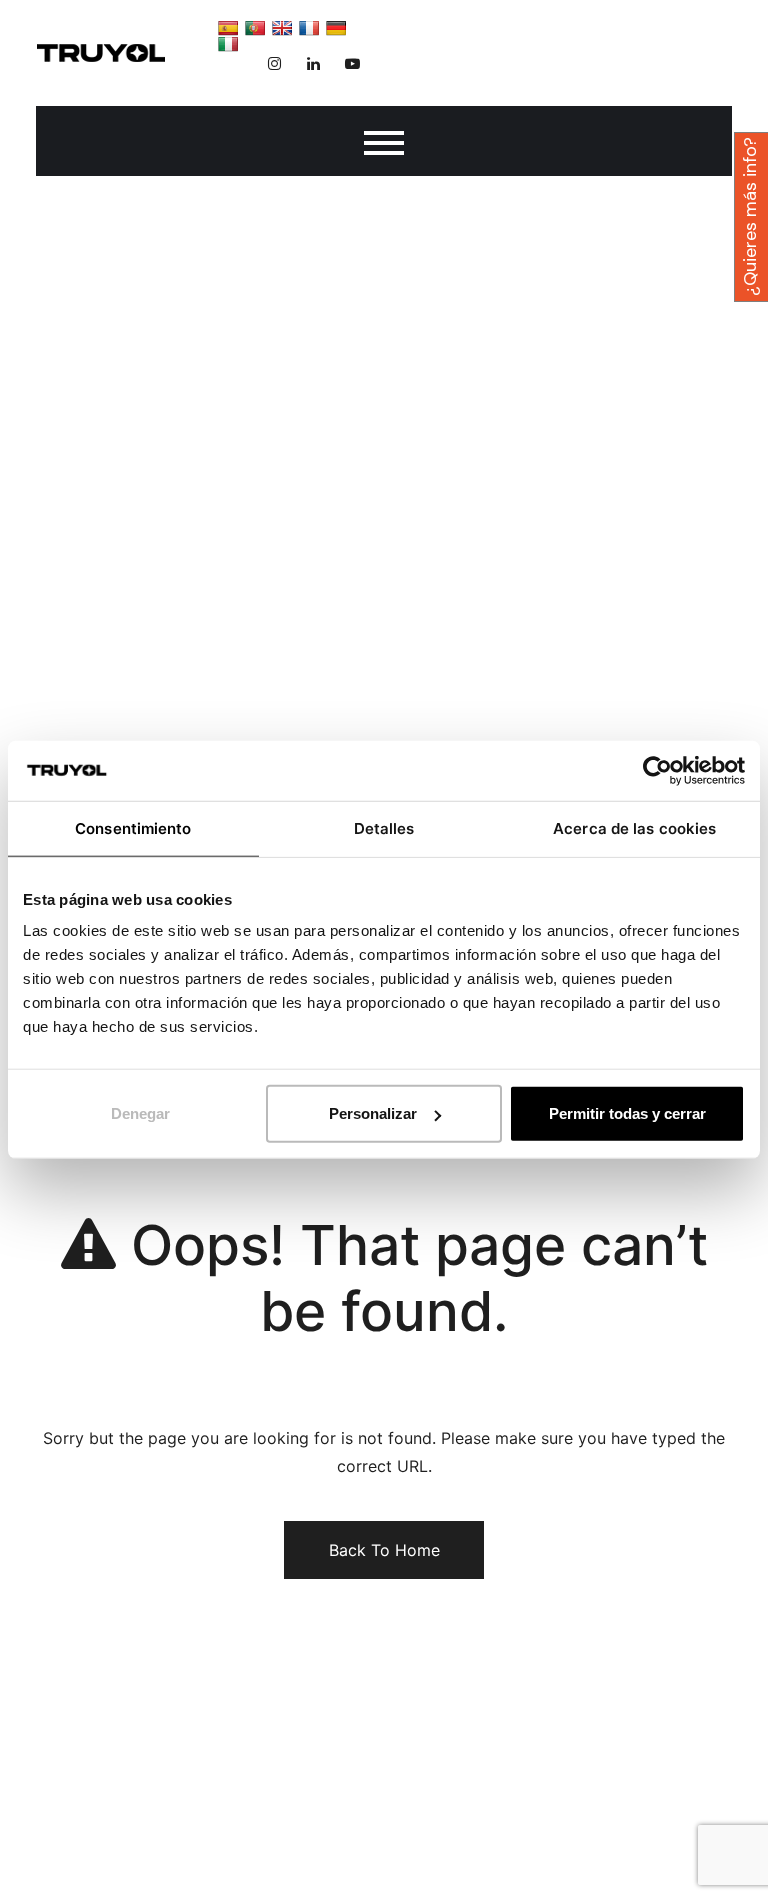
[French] (309, 28)
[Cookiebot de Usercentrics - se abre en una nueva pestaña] (657, 770)
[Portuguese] (255, 28)
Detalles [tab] (384, 827)
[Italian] (228, 44)
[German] (336, 28)
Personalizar (373, 1113)
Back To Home (384, 1550)
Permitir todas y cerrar (627, 1113)
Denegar (140, 1113)
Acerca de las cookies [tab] (634, 827)
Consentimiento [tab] (133, 827)
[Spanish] (228, 28)
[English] (282, 28)
